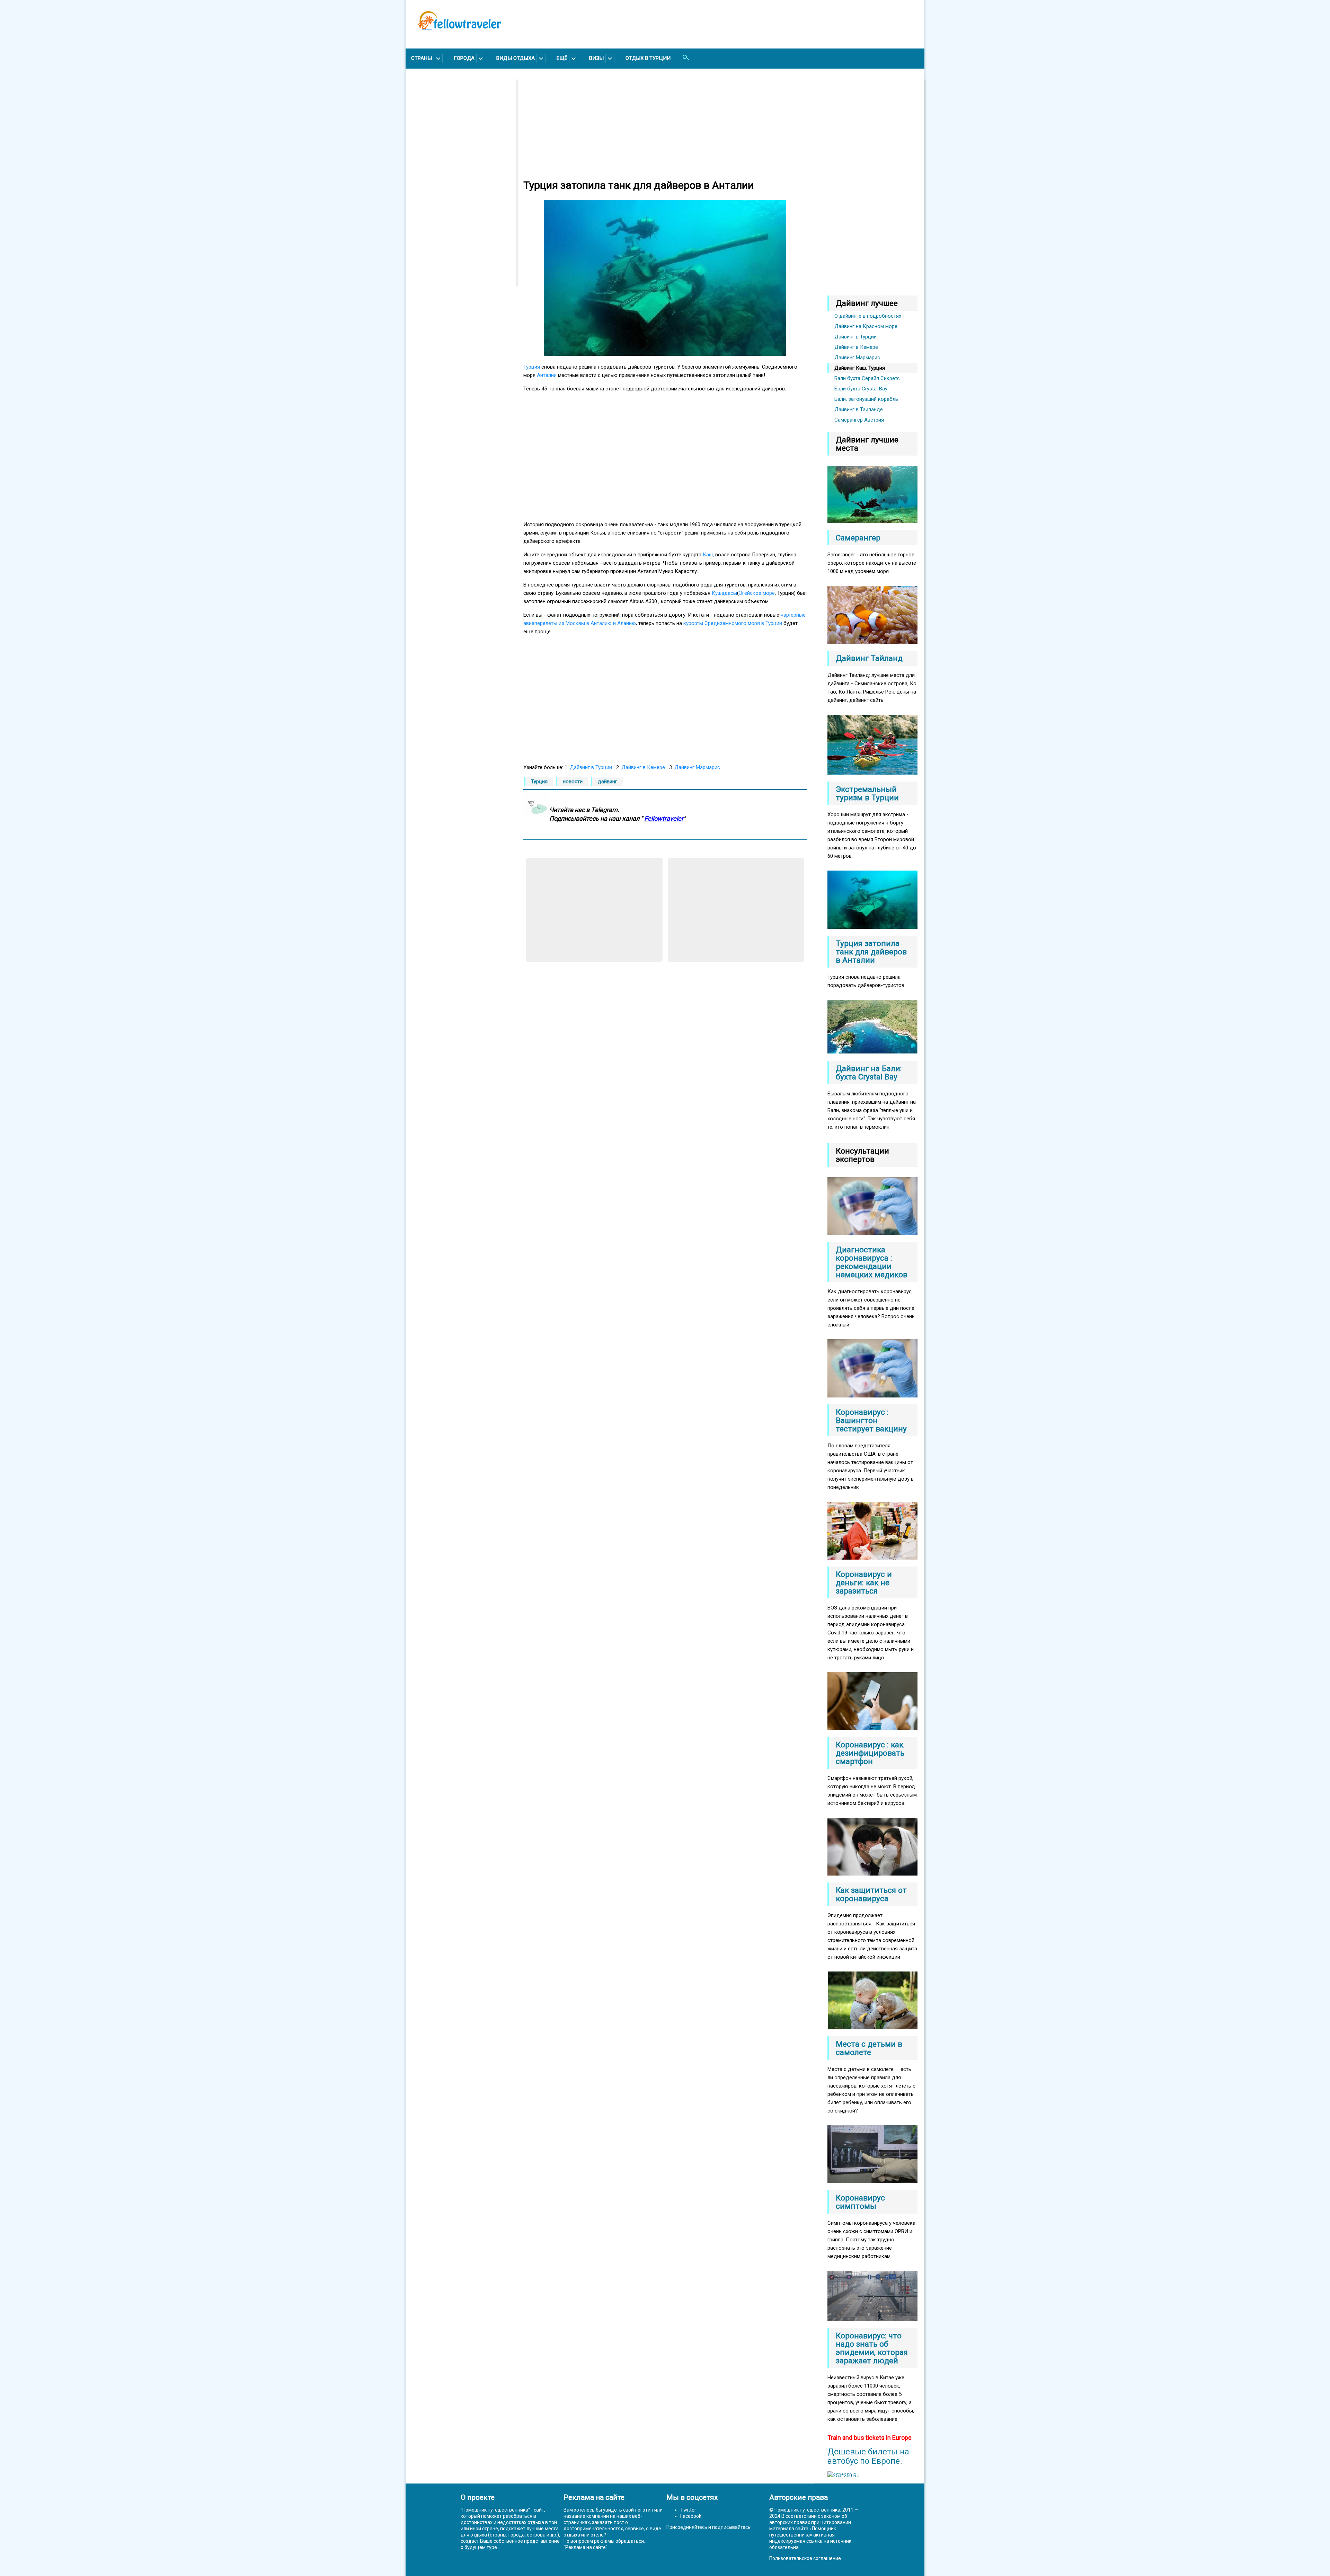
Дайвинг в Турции (591, 767)
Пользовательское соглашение (805, 2558)
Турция (532, 367)
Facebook (691, 2516)
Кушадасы (724, 593)
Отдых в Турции (648, 58)
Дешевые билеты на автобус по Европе (868, 2456)
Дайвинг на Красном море (866, 326)
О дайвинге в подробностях (868, 316)
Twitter (688, 2510)
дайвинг (608, 782)
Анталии (547, 375)
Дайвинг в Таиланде (859, 409)
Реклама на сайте (586, 2547)
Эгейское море (757, 593)
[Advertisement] (464, 183)
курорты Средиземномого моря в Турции (733, 623)
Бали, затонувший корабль (866, 399)
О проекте (478, 2497)
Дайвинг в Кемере (643, 767)
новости (573, 782)
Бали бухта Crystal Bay (861, 389)
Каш (708, 555)
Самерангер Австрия (859, 420)
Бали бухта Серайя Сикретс (867, 378)
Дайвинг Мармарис (697, 767)
